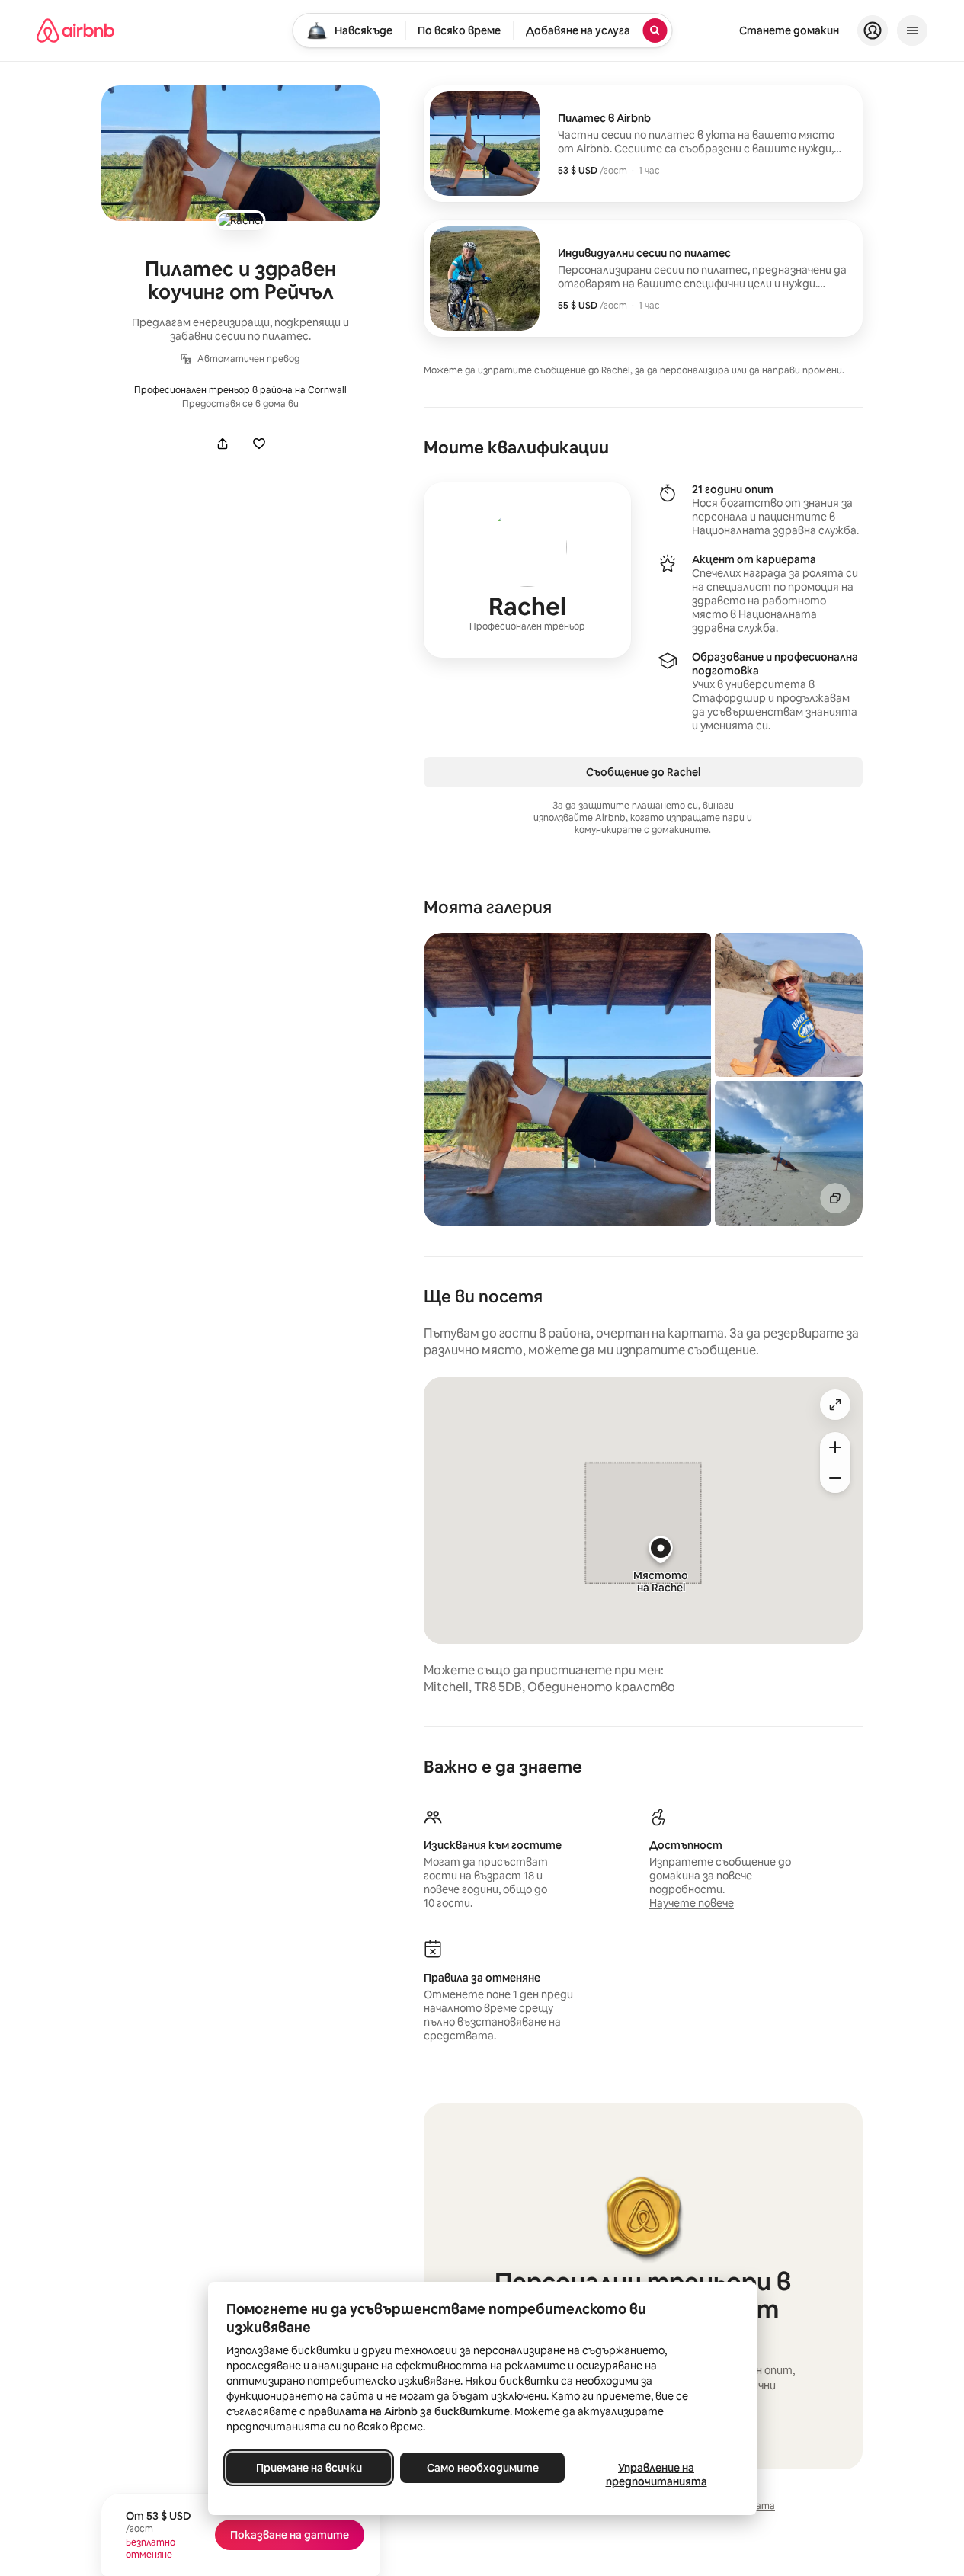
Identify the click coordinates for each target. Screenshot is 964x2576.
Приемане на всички (308, 2468)
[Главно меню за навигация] (912, 30)
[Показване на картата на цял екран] (835, 1405)
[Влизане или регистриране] (873, 30)
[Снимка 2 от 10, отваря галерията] (789, 1005)
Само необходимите (482, 2468)
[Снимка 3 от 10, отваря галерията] (789, 1153)
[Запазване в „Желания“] (259, 444)
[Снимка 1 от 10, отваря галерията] (567, 1079)
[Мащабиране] (835, 1447)
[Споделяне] (223, 444)
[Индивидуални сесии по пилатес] (643, 279)
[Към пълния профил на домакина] (527, 570)
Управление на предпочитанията (656, 2475)
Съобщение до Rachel (643, 772)
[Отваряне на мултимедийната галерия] (240, 153)
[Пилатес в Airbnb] (643, 144)
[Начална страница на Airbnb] (75, 30)
